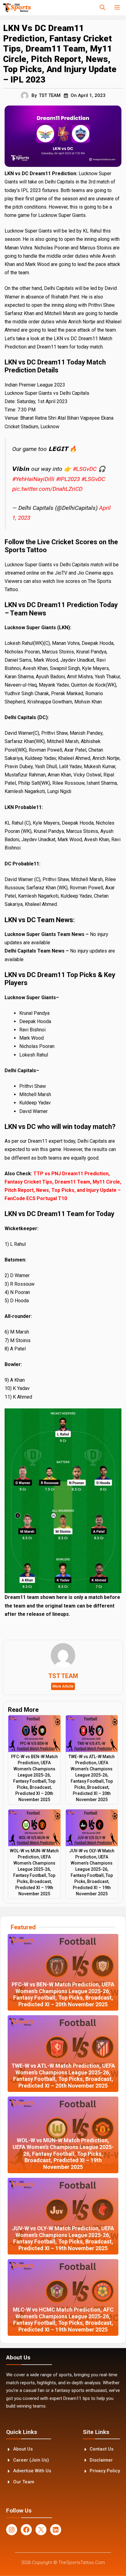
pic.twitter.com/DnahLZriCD (47, 489)
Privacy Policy (105, 2471)
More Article (63, 1686)
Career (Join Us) (31, 2460)
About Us (23, 2449)
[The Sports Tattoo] (17, 8)
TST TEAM (50, 95)
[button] (102, 8)
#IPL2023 (68, 479)
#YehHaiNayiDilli (33, 479)
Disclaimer (101, 2460)
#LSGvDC (85, 469)
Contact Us (102, 2449)
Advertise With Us (32, 2471)
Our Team (24, 2482)
